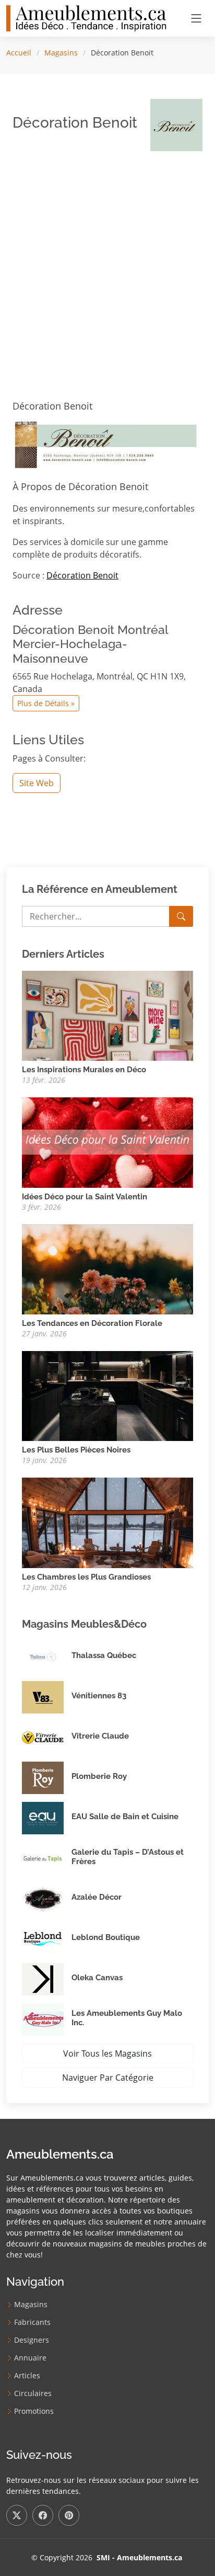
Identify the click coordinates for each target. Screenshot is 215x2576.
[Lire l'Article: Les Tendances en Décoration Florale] (107, 1268)
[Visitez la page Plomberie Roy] (47, 1778)
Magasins (61, 53)
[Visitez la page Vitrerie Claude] (47, 1738)
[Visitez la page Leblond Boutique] (47, 1939)
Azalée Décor (97, 1897)
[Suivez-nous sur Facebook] (43, 2515)
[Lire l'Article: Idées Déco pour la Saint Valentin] (107, 1142)
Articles (27, 2376)
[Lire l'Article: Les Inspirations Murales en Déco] (107, 1015)
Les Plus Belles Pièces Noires (76, 1450)
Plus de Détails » (46, 703)
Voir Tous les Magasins (107, 2053)
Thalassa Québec (104, 1655)
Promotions (34, 2411)
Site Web (37, 783)
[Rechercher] (181, 916)
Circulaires (33, 2393)
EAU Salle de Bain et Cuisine (125, 1817)
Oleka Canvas (97, 1978)
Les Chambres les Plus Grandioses (86, 1577)
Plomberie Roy (99, 1776)
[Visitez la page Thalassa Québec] (47, 1657)
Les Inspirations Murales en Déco (84, 1070)
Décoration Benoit (82, 575)
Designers (32, 2340)
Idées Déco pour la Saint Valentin (85, 1197)
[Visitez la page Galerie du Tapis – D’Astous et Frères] (47, 1858)
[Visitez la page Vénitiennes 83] (47, 1697)
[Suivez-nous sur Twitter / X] (17, 2515)
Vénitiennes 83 (99, 1696)
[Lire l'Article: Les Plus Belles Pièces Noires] (107, 1395)
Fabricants (32, 2322)
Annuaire (30, 2358)
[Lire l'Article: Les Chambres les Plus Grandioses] (107, 1522)
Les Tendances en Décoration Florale (92, 1323)
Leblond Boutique (106, 1937)
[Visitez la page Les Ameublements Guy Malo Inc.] (47, 2019)
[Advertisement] (107, 267)
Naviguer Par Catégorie (108, 2078)
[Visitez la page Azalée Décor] (47, 1899)
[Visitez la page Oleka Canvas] (47, 1979)
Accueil (19, 53)
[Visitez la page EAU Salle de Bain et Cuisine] (47, 1818)
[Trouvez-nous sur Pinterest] (69, 2515)
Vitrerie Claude (100, 1736)
